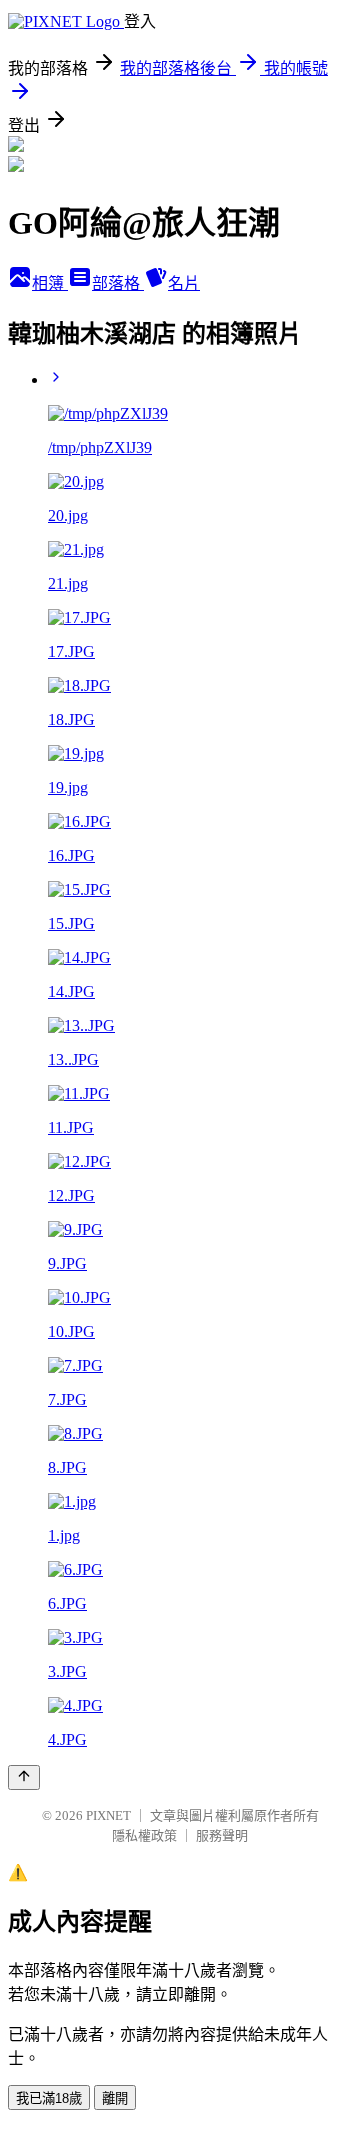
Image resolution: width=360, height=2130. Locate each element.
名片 (184, 283)
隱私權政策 (144, 1835)
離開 (115, 2098)
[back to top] (24, 1777)
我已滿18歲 (49, 2098)
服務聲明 (222, 1835)
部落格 (118, 283)
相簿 (50, 283)
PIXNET (108, 1815)
